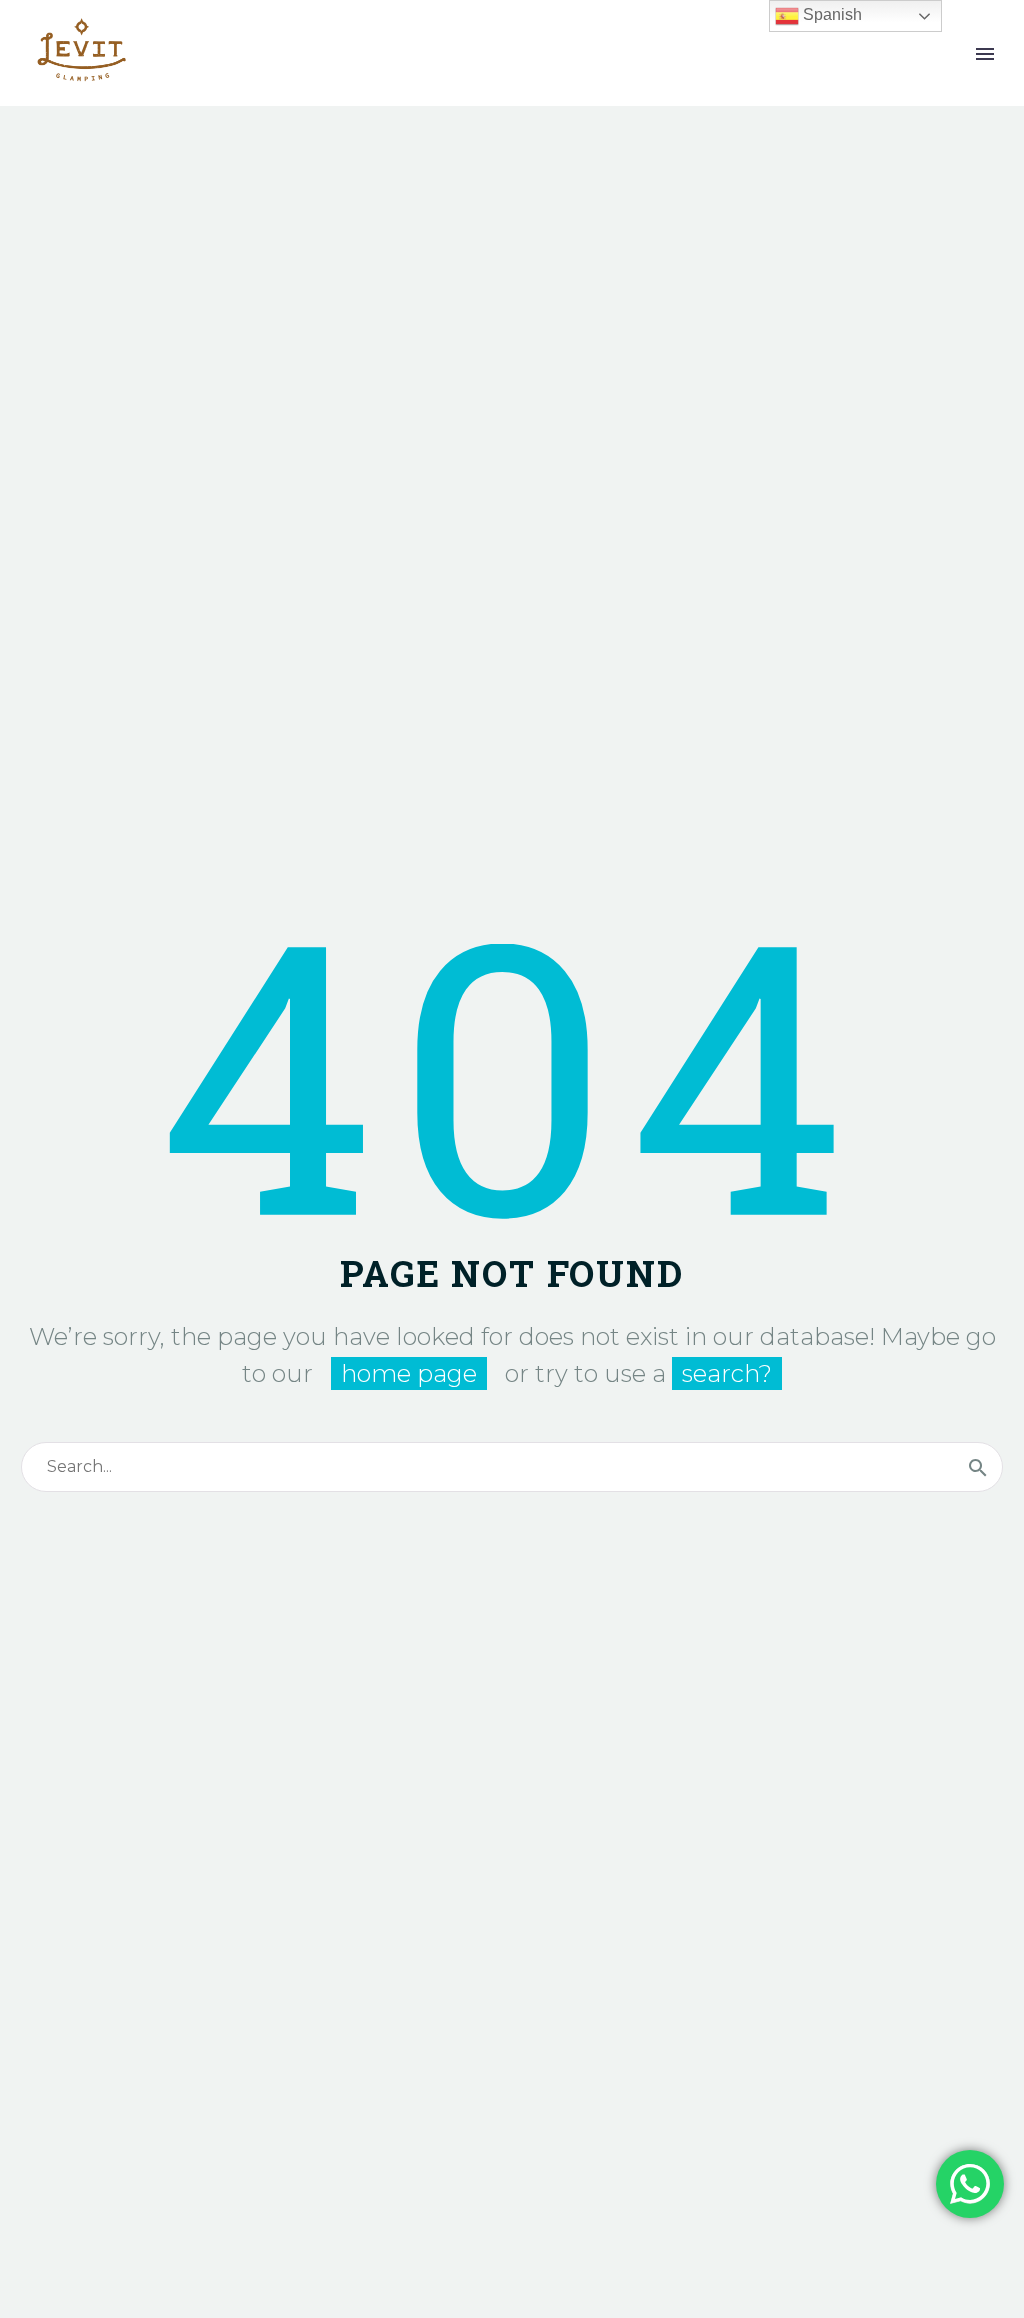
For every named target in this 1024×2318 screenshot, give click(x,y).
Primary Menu (985, 54)
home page (409, 1373)
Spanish (830, 14)
